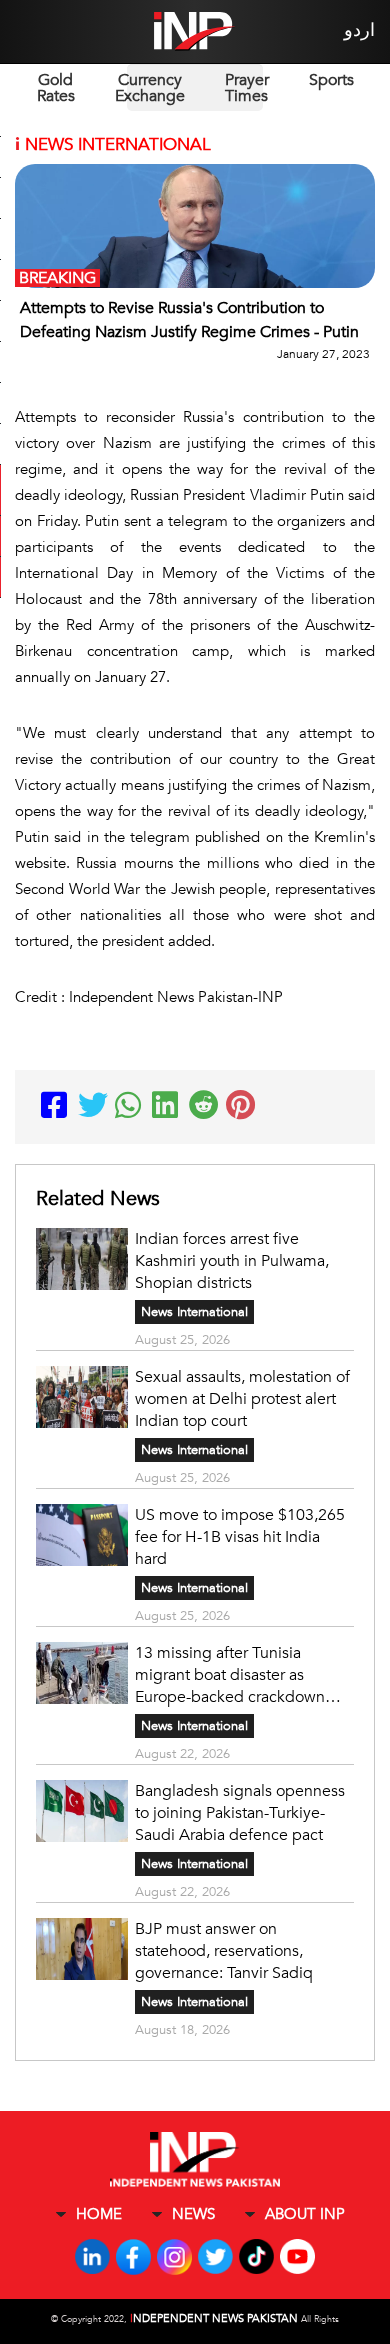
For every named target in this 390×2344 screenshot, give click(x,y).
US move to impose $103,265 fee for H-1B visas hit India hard (240, 1537)
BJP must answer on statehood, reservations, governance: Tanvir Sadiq (224, 1951)
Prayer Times (247, 88)
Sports (331, 80)
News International (194, 1312)
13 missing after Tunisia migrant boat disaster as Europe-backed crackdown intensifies (230, 1675)
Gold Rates (56, 88)
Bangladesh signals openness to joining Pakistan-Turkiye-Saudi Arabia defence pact (240, 1813)
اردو (359, 30)
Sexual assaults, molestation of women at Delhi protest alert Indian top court (242, 1399)
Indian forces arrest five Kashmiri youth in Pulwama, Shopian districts (232, 1261)
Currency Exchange (150, 88)
